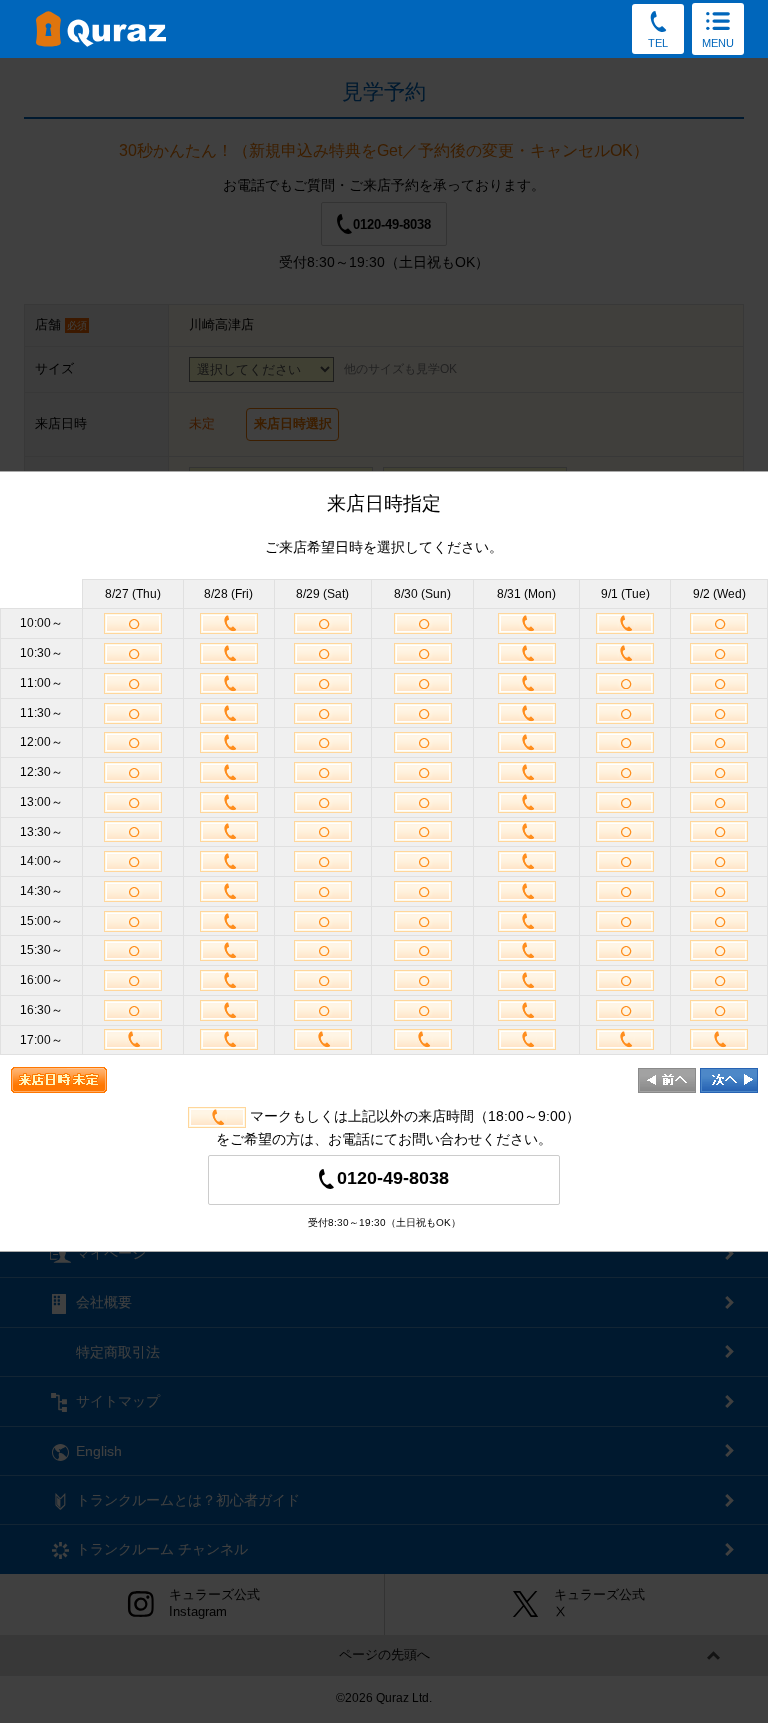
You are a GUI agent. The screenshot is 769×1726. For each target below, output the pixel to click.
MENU (718, 43)
